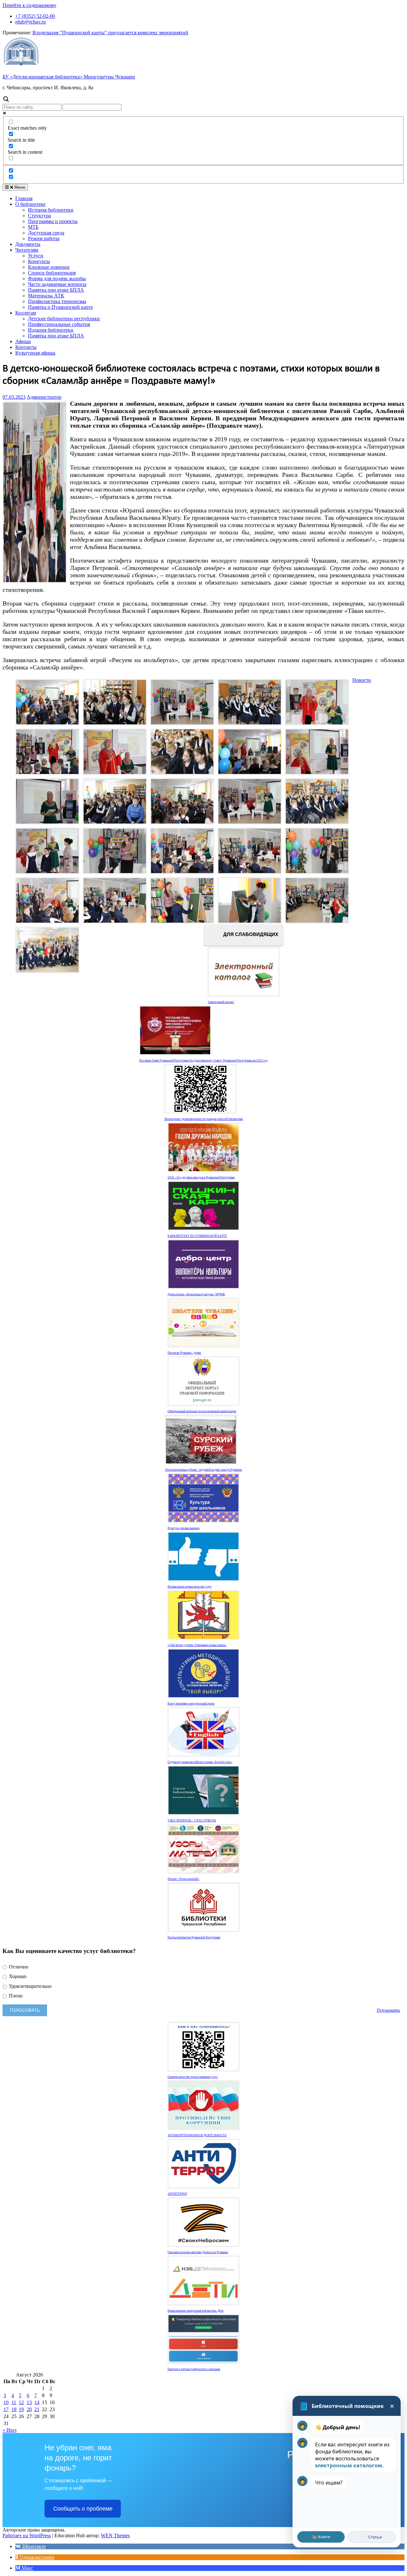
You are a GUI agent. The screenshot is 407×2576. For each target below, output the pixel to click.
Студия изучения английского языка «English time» (200, 1762)
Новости (362, 680)
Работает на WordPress (27, 2535)
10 (6, 2402)
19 (21, 2409)
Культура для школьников (183, 1528)
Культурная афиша (35, 353)
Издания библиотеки (51, 330)
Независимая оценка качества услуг (190, 1587)
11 (14, 2402)
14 (37, 2402)
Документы (28, 244)
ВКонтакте (33, 2546)
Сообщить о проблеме (83, 2509)
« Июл (10, 2430)
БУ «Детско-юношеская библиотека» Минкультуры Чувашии (69, 77)
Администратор (44, 397)
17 (6, 2409)
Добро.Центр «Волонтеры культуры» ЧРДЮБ (196, 1294)
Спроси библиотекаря (52, 273)
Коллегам (26, 313)
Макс (27, 2568)
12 (21, 2402)
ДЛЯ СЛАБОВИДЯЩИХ (250, 935)
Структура (39, 216)
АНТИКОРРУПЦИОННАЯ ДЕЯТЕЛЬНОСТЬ (197, 2135)
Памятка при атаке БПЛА (56, 290)
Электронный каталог (221, 1002)
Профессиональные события (59, 324)
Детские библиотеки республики (64, 319)
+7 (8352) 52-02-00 (35, 16)
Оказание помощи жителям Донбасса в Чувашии (198, 2252)
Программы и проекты (53, 221)
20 (29, 2409)
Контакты (26, 347)
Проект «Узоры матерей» (183, 1879)
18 (14, 2409)
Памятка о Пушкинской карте (60, 307)
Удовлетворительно (30, 1986)
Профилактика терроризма (57, 301)
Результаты (388, 2010)
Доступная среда (46, 233)
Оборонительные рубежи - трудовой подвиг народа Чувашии (203, 1470)
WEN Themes (115, 2535)
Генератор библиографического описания (194, 2369)
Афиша (23, 341)
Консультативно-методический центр (191, 1704)
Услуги (36, 256)
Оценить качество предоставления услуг (193, 2077)
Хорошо (17, 1976)
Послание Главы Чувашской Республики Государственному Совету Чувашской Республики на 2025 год (203, 1061)
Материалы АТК (46, 296)
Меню (19, 187)
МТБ (33, 227)
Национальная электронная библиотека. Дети (196, 2311)
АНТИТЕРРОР (177, 2194)
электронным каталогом (349, 2465)
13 (29, 2402)
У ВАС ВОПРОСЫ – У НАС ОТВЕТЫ (192, 1820)
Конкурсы (39, 261)
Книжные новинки (49, 267)
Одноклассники (36, 2557)
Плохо (15, 1996)
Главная (24, 198)
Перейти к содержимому (29, 5)
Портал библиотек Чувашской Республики (194, 1937)
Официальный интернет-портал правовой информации (202, 1411)
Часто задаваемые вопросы (57, 284)
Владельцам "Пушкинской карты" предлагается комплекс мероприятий (110, 33)
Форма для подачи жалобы (57, 278)
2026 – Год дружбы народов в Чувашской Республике (201, 1177)
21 (37, 2409)
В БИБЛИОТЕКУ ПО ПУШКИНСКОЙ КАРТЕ (197, 1236)
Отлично (18, 1967)
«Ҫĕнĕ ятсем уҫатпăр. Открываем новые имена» (197, 1645)
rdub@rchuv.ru (31, 22)
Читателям (27, 250)
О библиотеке (30, 204)
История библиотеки (51, 210)
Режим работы (44, 238)
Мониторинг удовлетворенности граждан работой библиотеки (204, 1119)
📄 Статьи (372, 2537)
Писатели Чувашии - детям (184, 1353)
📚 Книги (321, 2537)
